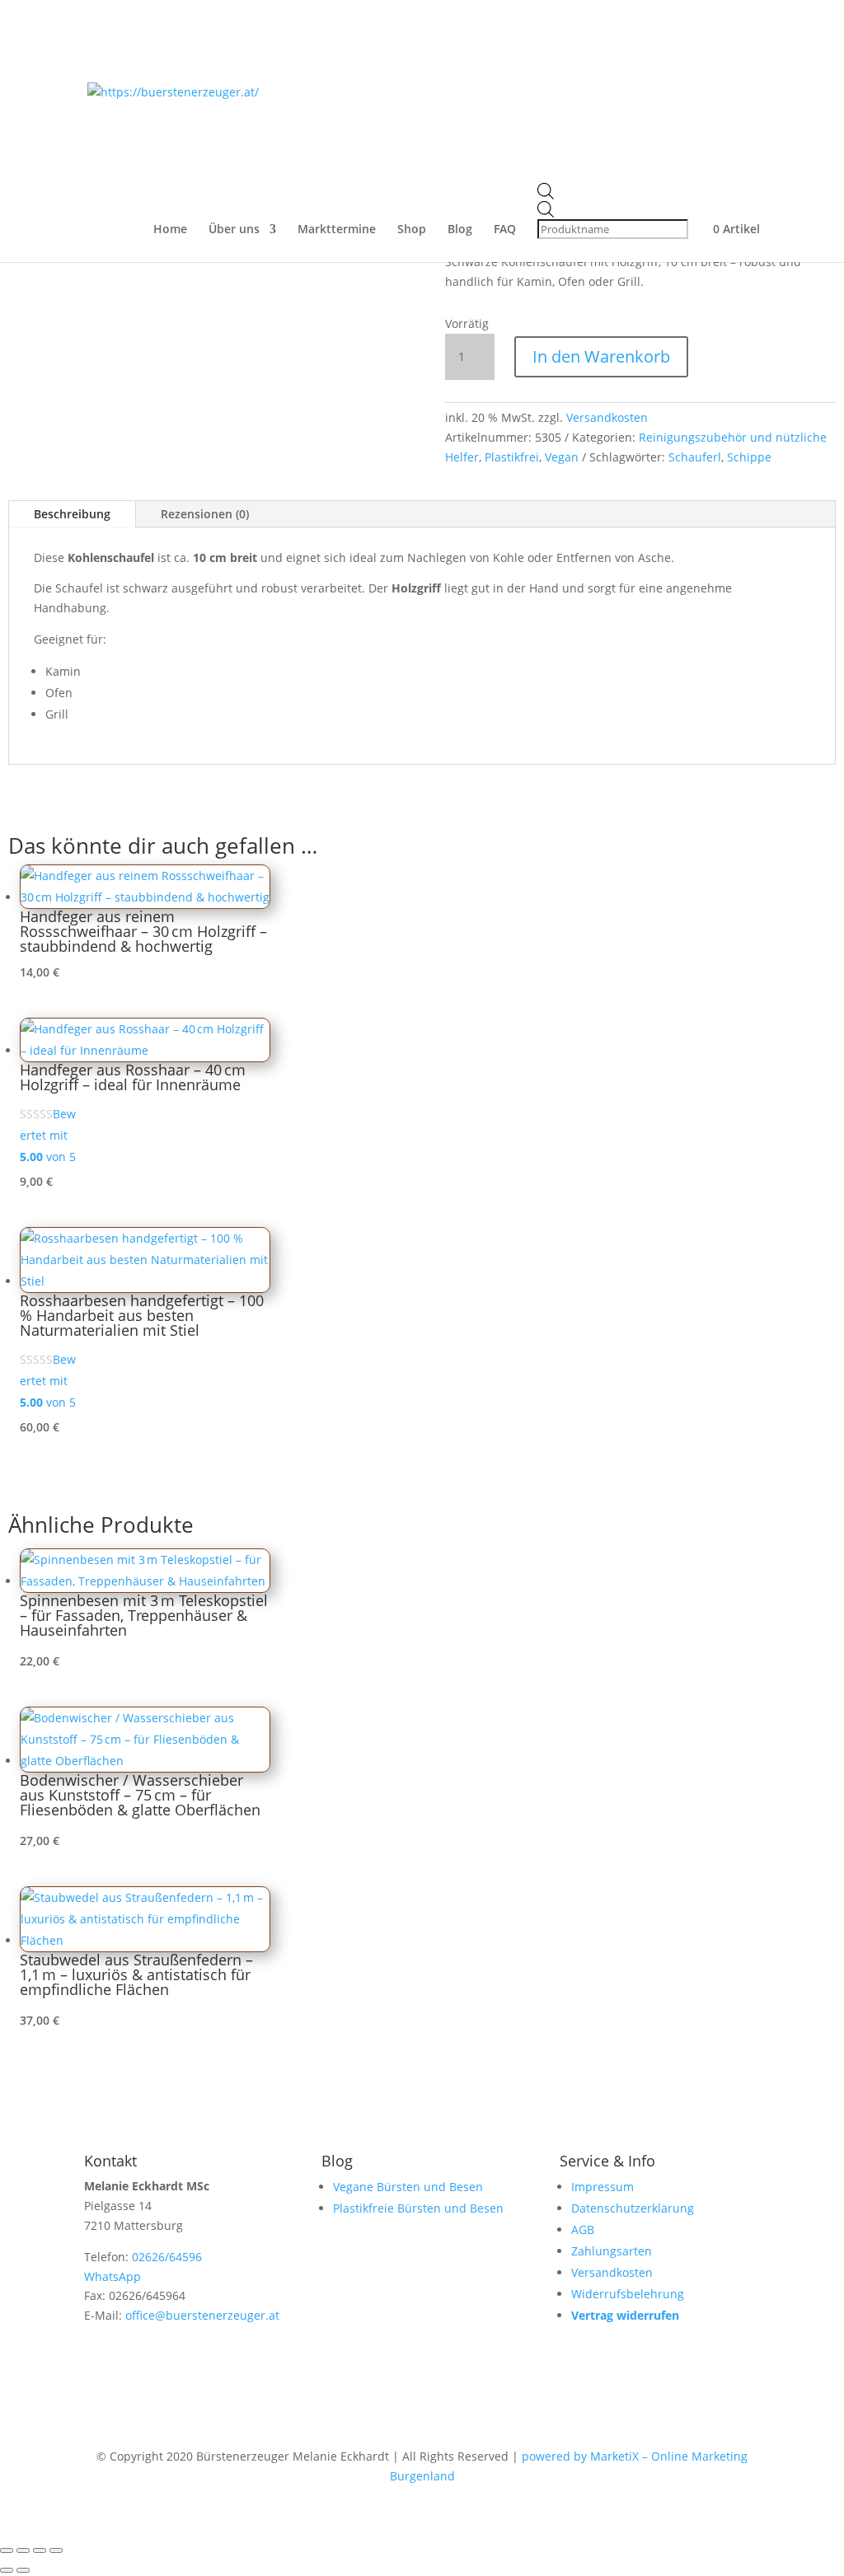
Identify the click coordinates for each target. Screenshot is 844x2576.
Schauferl (695, 457)
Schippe (749, 457)
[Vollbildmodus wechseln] (23, 2550)
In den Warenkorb (601, 356)
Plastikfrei (512, 457)
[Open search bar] (614, 192)
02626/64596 (167, 2257)
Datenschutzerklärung (633, 2208)
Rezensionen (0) (205, 514)
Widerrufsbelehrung (628, 2294)
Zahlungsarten (612, 2251)
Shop (412, 230)
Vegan (562, 457)
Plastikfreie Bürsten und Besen (418, 2208)
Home (170, 230)
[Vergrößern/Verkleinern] (7, 2550)
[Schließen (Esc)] (56, 2550)
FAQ (505, 230)
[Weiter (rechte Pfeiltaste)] (23, 2570)
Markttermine (337, 230)
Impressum (603, 2187)
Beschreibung (72, 514)
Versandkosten (607, 417)
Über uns (234, 230)
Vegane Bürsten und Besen (408, 2187)
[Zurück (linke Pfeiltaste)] (7, 2570)
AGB (583, 2229)
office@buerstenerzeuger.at (202, 2315)
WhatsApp (113, 2276)
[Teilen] (40, 2550)
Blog (460, 230)
